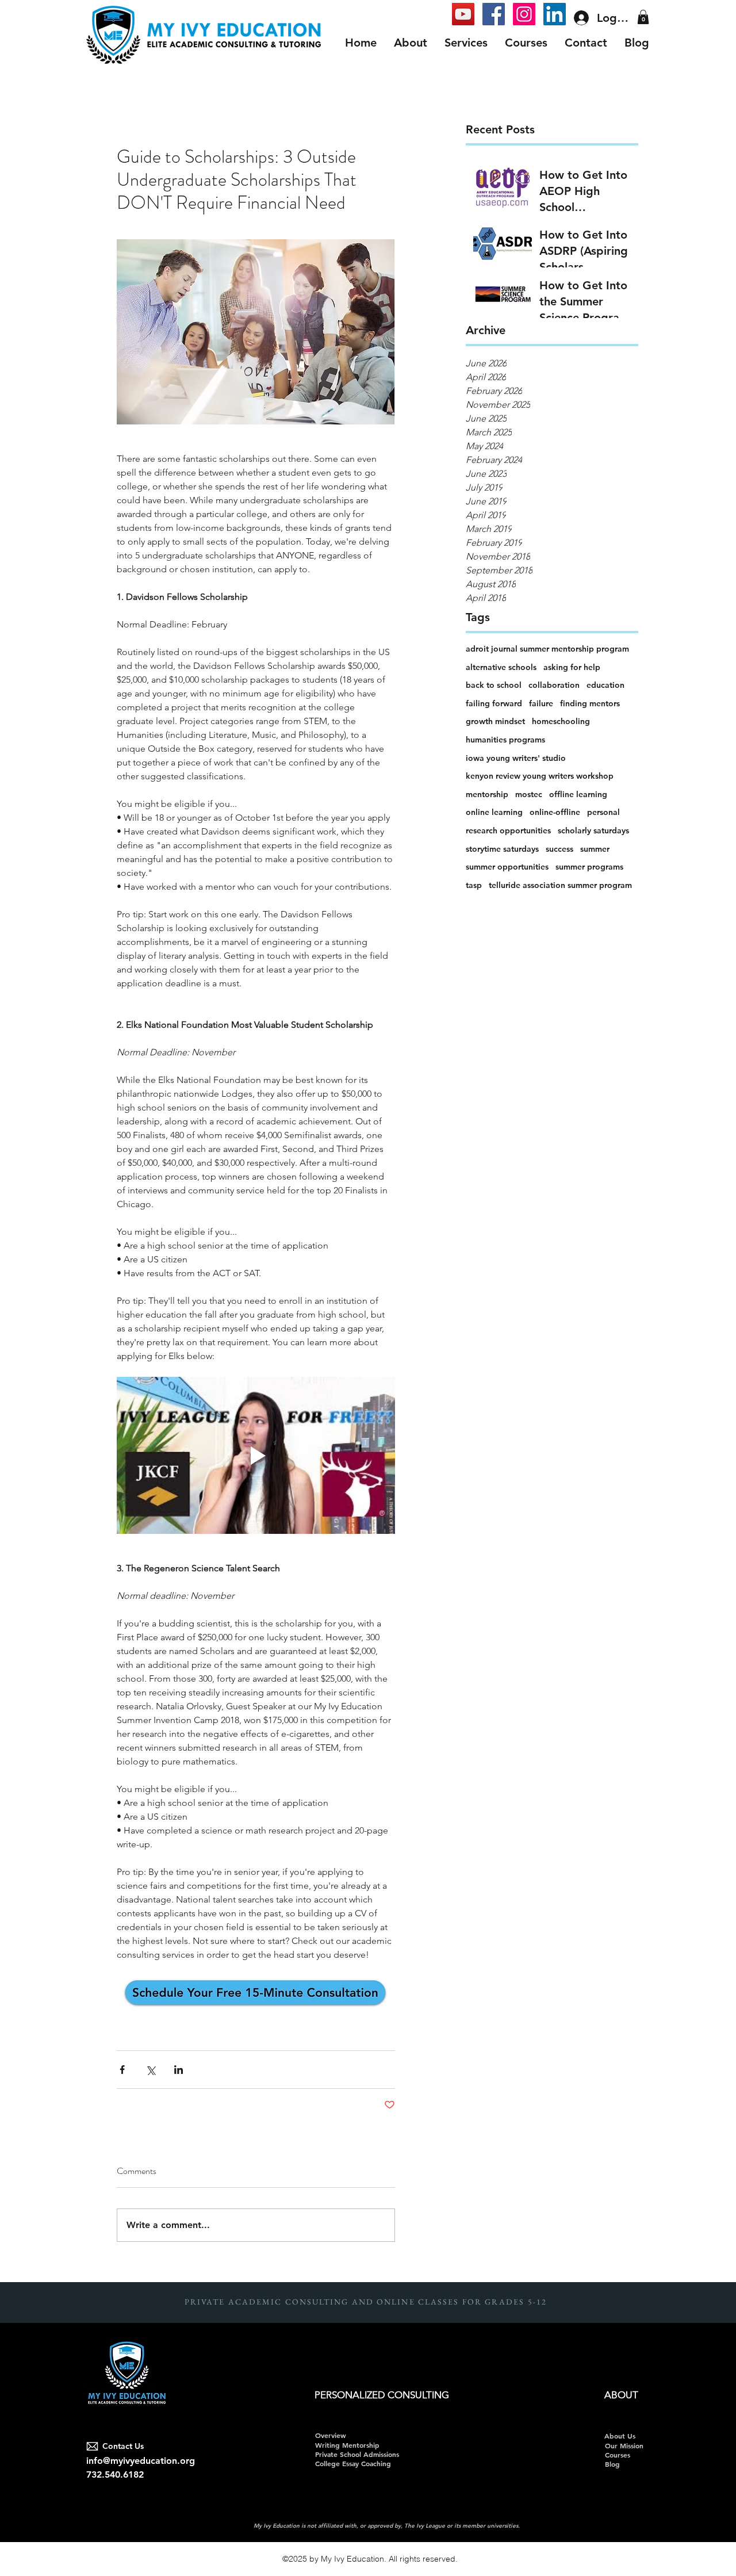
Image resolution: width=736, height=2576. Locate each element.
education (605, 685)
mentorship (487, 794)
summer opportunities (507, 867)
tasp (474, 885)
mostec (529, 794)
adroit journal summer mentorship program (547, 649)
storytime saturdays (502, 849)
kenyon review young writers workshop (540, 776)
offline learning (578, 794)
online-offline (555, 812)
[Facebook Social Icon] (494, 14)
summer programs (589, 867)
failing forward (494, 703)
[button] (643, 17)
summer (595, 849)
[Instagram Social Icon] (524, 14)
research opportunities (508, 830)
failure (541, 703)
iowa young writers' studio (516, 758)
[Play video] (256, 1455)
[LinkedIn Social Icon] (555, 14)
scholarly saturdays (593, 830)
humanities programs (505, 740)
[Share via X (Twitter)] (150, 2070)
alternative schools (501, 667)
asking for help (572, 667)
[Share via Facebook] (122, 2070)
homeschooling (561, 721)
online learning (494, 812)
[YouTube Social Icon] (463, 14)
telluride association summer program (560, 885)
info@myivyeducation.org (141, 2461)
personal (603, 812)
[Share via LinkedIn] (179, 2070)
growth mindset (495, 721)
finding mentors (590, 703)
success (559, 849)
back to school (494, 685)
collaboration (554, 685)
